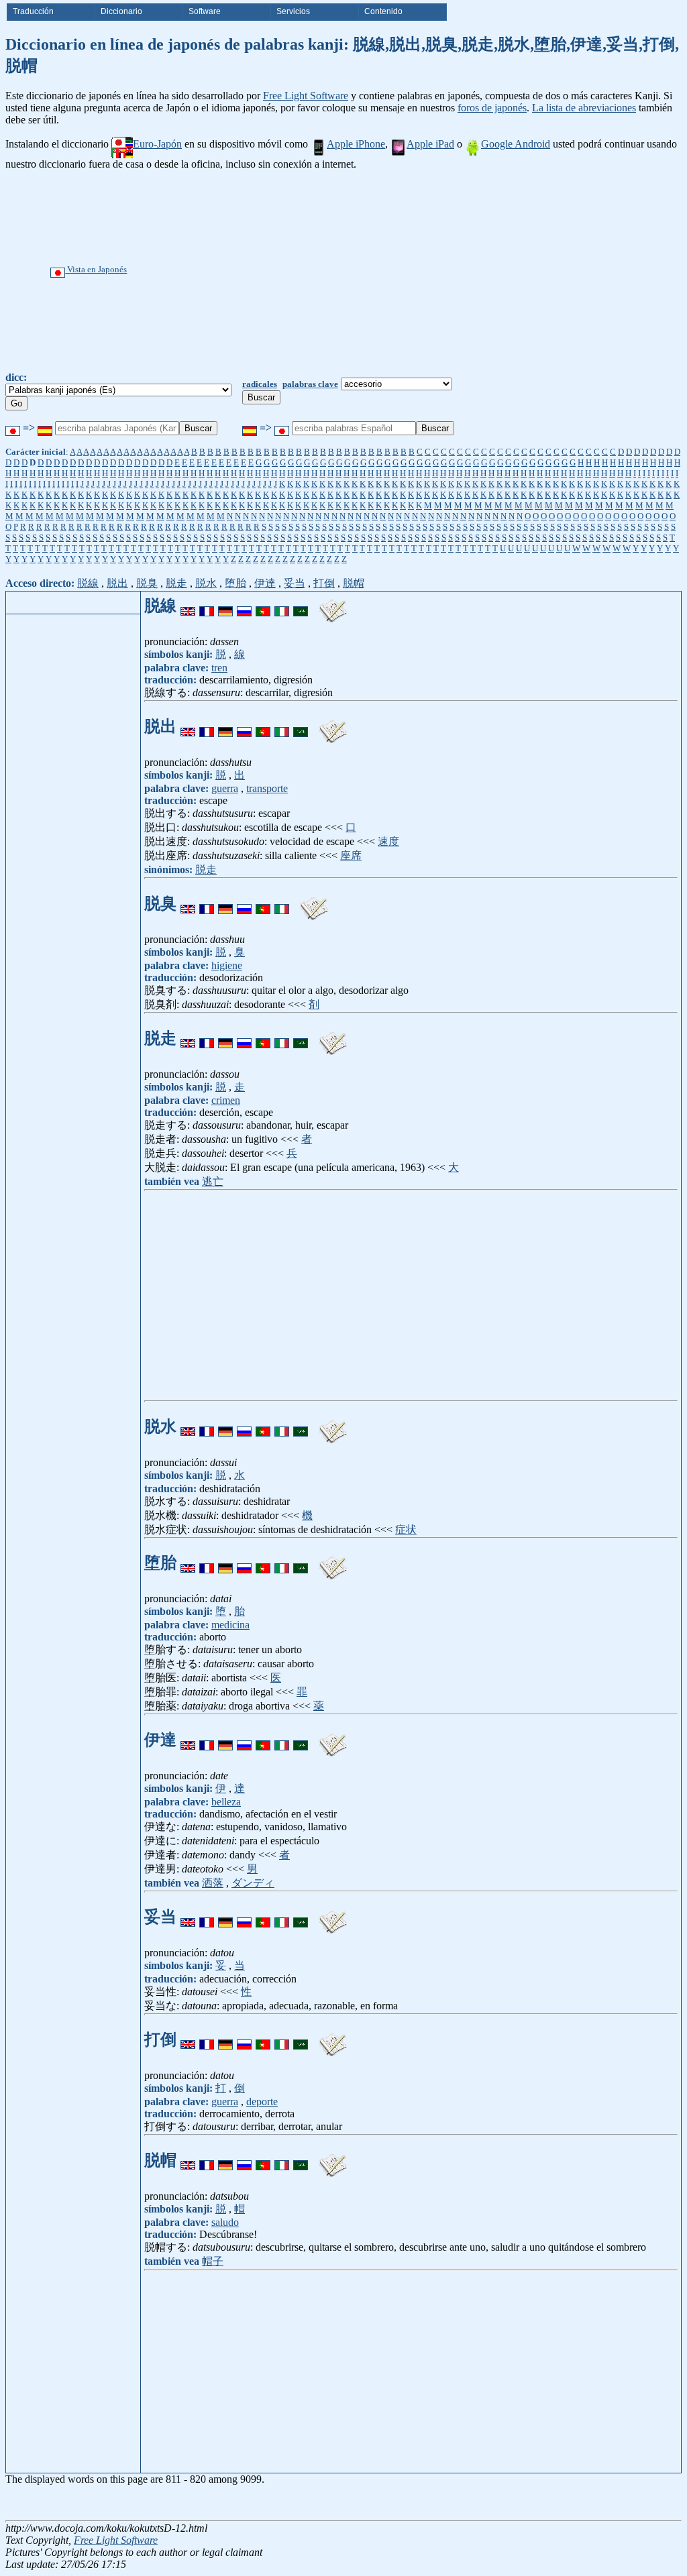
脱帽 (354, 583)
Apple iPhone (356, 144)
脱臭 (147, 583)
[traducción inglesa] (188, 606)
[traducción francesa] (207, 606)
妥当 (295, 583)
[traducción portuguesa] (263, 606)
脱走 (176, 583)
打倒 (324, 583)
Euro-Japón (157, 144)
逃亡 (213, 1181)
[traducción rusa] (244, 606)
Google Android (516, 144)
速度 (388, 841)
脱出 (117, 583)
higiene (227, 965)
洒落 (213, 1883)
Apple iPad (430, 144)
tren (219, 668)
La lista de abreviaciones (584, 108)
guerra (225, 788)
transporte (267, 788)
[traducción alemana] (225, 606)
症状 (406, 1529)
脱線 (88, 583)
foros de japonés (492, 108)
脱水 (206, 583)
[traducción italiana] (282, 606)
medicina (230, 1625)
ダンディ (253, 1883)
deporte (262, 2102)
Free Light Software (306, 96)
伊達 (265, 583)
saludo (225, 2222)
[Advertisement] (388, 271)
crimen (226, 1100)
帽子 (213, 2261)
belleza (226, 1802)
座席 (351, 855)
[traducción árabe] (301, 606)
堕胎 (235, 583)
